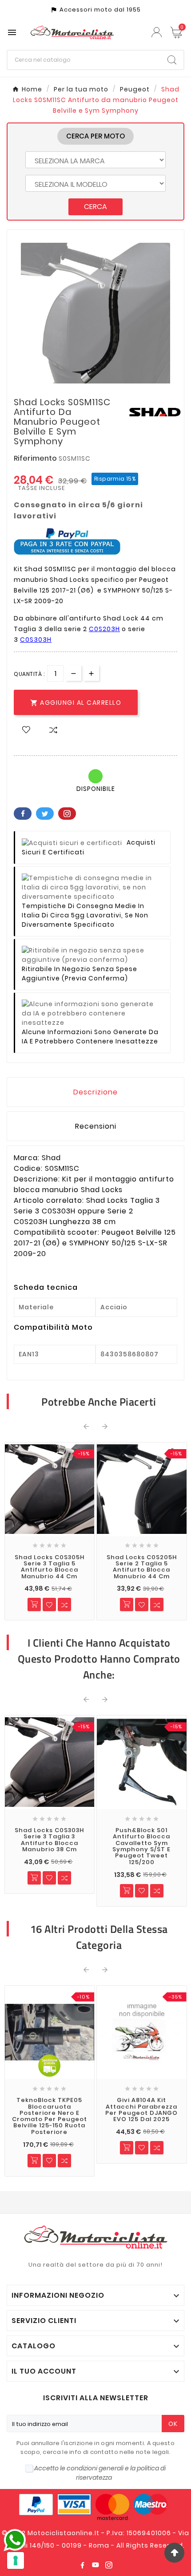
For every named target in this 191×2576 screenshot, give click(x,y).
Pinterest (67, 814)
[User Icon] (158, 32)
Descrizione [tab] (95, 1092)
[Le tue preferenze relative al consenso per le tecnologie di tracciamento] (16, 2560)
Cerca (95, 207)
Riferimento (36, 458)
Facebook (23, 814)
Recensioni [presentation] (96, 1126)
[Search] (172, 60)
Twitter (45, 814)
